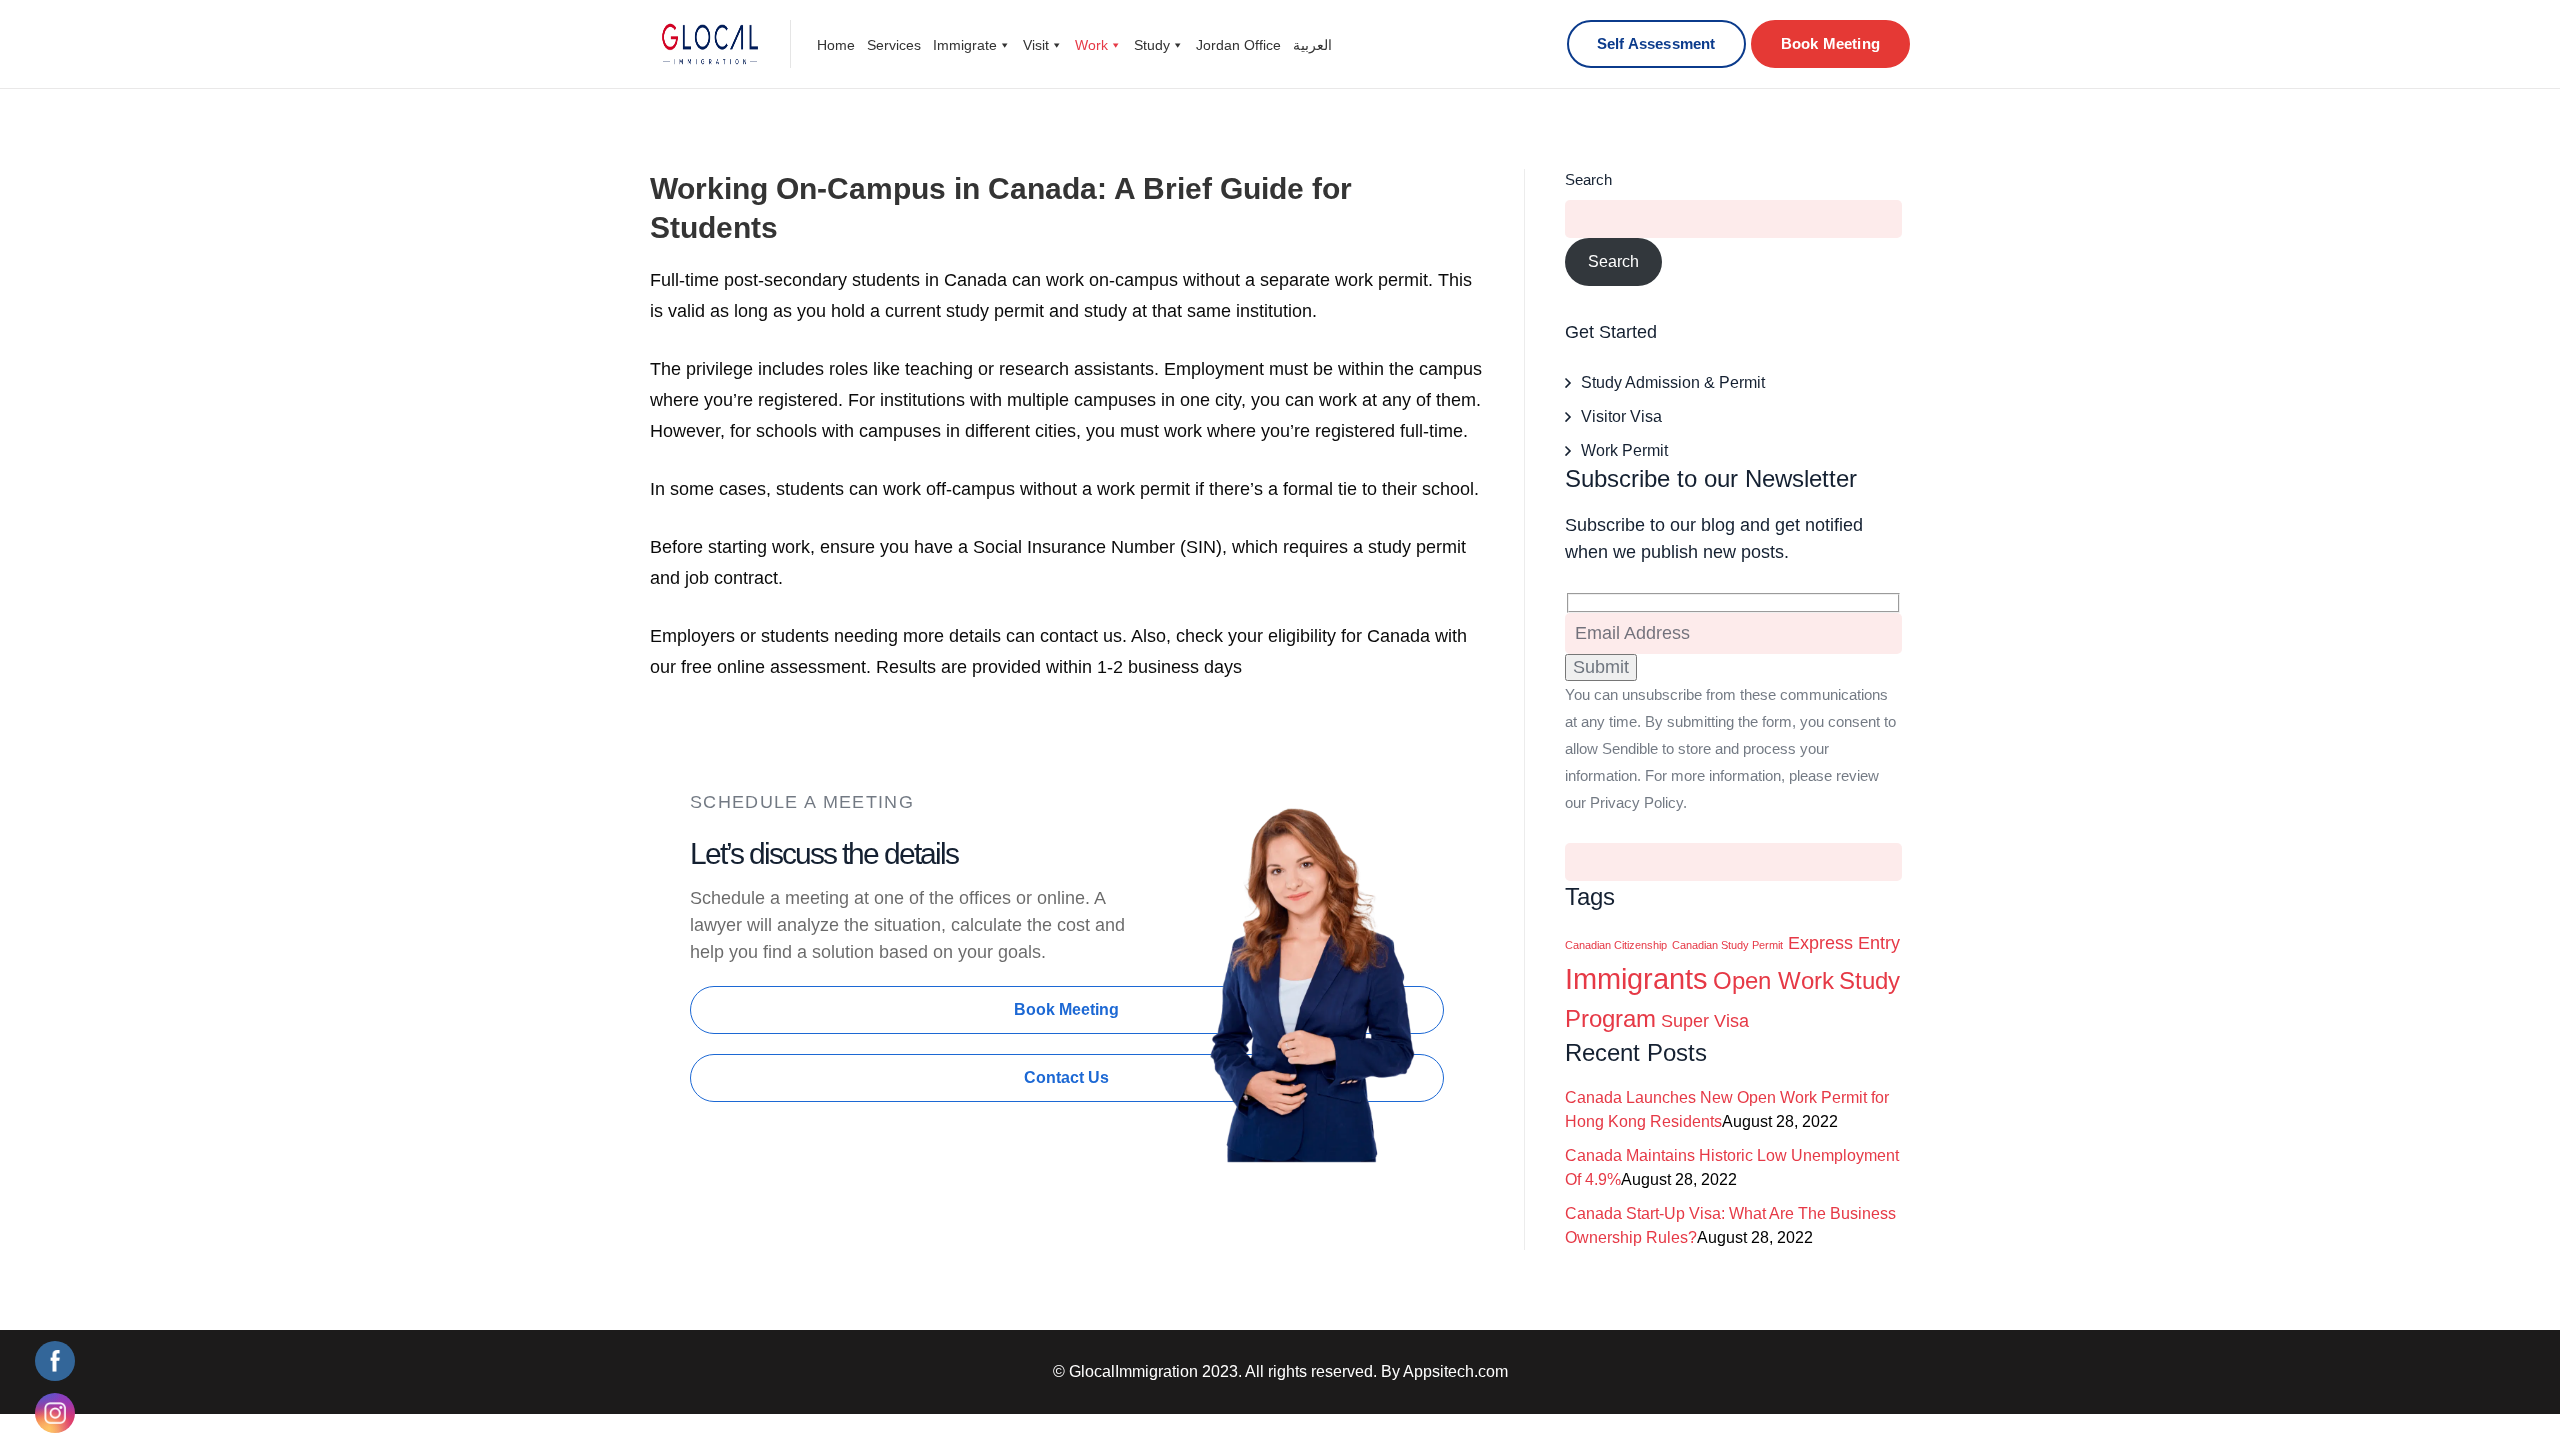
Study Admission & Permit (1673, 382)
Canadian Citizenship (1616, 945)
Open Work (1773, 980)
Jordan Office (1238, 45)
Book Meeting (1830, 43)
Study (1152, 45)
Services (894, 45)
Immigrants (1636, 978)
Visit (1036, 45)
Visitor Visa (1621, 416)
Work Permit (1624, 450)
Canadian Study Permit (1727, 945)
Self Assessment (1656, 43)
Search (1588, 179)
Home (836, 45)
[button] (1067, 1010)
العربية (1312, 45)
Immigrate (965, 45)
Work (1091, 45)
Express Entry (1844, 943)
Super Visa (1705, 1021)
